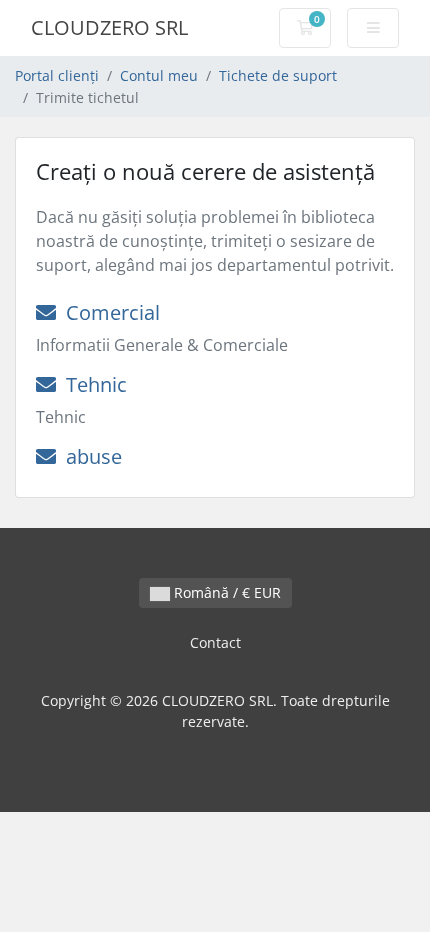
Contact (215, 642)
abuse (89, 456)
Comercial (108, 312)
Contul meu (159, 75)
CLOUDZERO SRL (109, 27)
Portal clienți (57, 75)
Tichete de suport (278, 75)
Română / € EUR (225, 592)
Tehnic (91, 384)
